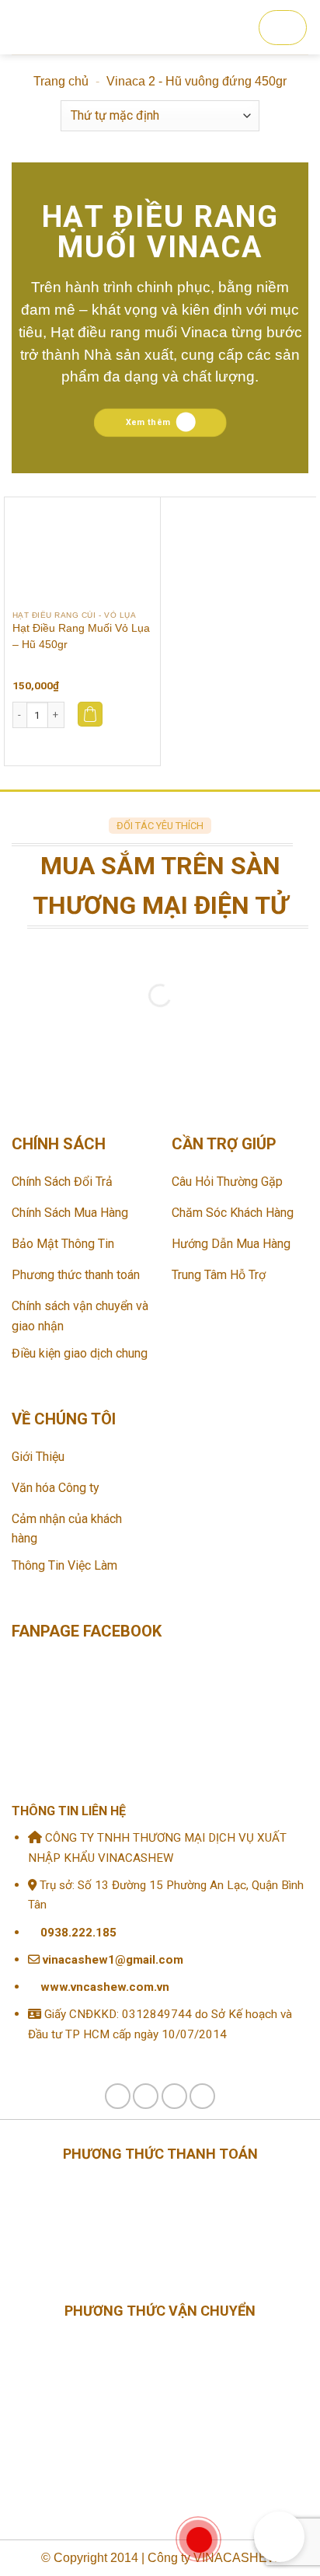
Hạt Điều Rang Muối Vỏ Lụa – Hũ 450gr (81, 636)
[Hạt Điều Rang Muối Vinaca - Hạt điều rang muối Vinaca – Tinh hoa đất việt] (147, 27)
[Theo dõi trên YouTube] (202, 2096)
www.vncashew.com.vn (103, 1987)
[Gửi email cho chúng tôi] (174, 2096)
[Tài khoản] (56, 27)
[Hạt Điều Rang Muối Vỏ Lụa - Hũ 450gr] (82, 550)
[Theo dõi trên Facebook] (118, 2096)
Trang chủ (61, 81)
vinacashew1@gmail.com (111, 1960)
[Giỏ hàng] (283, 28)
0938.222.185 (78, 1933)
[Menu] (24, 27)
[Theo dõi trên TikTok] (146, 2096)
